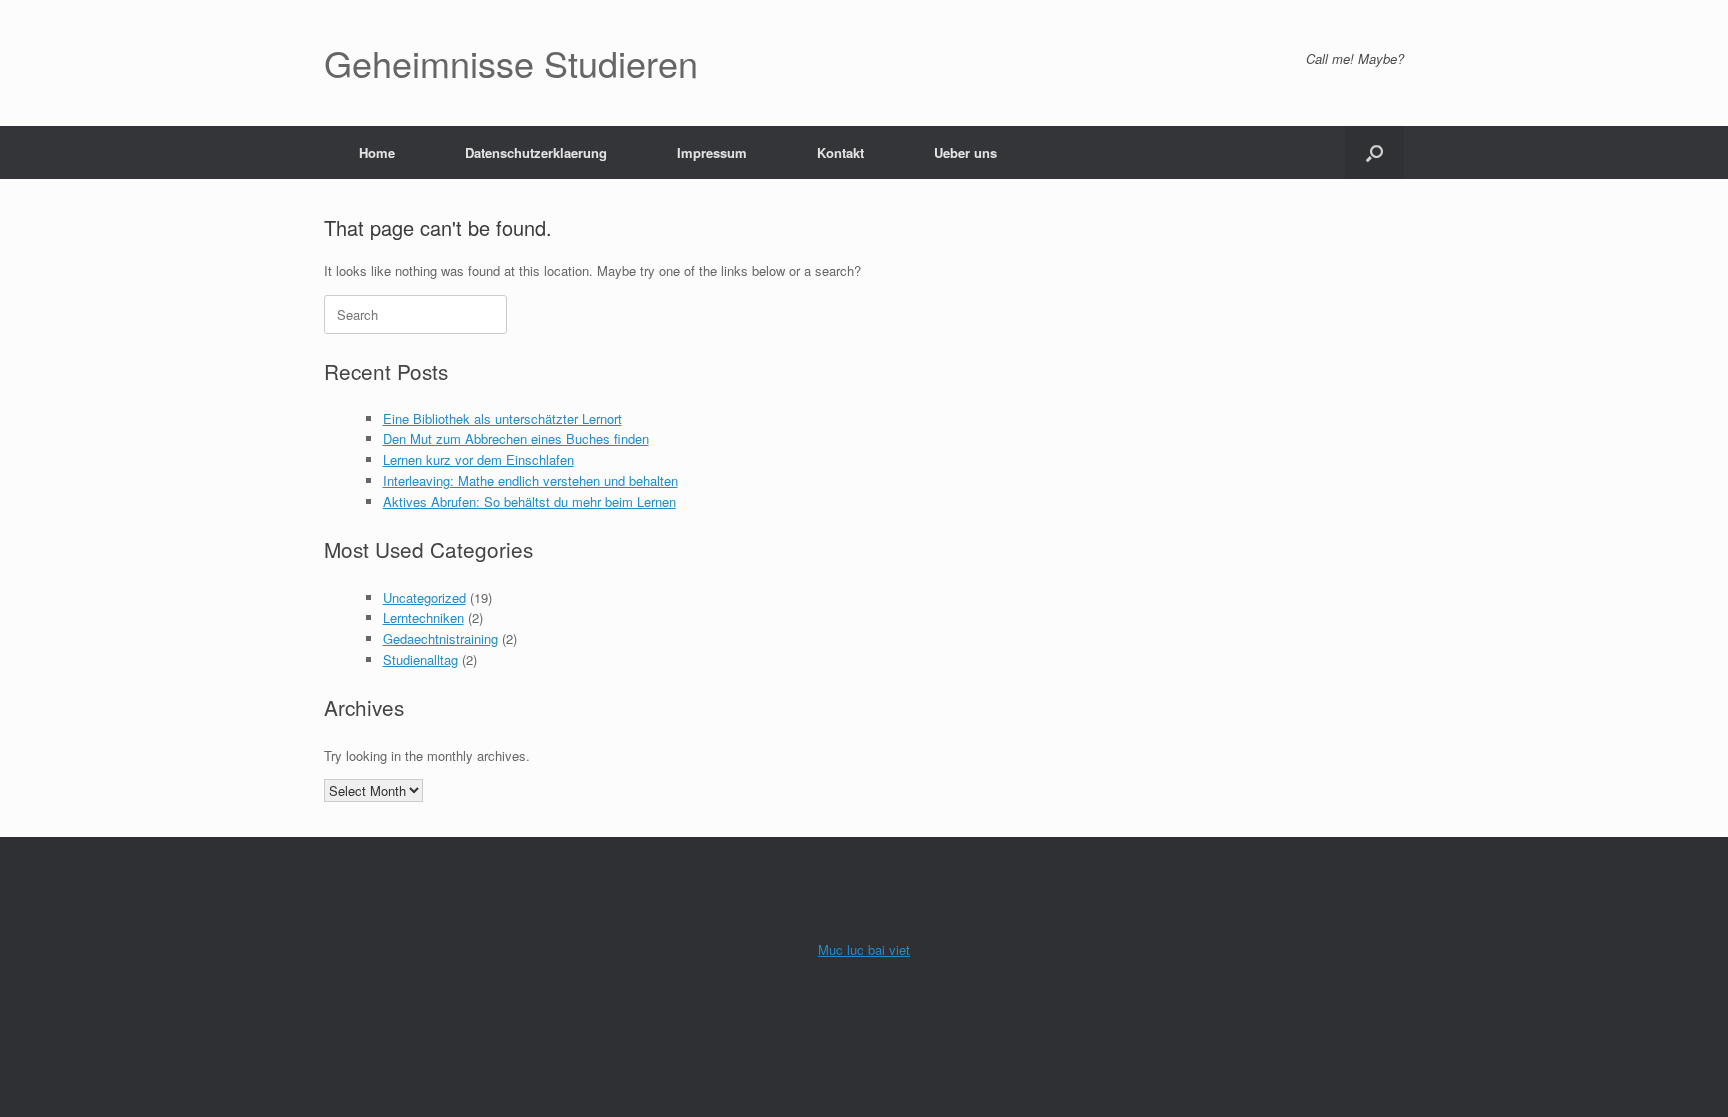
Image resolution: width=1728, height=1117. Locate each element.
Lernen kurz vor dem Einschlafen (478, 459)
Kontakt (840, 152)
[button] (1374, 152)
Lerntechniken (423, 617)
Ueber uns (965, 152)
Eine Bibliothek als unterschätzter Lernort (502, 418)
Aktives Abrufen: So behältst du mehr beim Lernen (529, 501)
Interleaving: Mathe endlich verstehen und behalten (530, 480)
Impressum (712, 152)
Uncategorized (424, 597)
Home (377, 152)
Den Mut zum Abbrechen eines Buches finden (516, 438)
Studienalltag (420, 659)
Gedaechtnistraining (440, 638)
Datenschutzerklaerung (536, 152)
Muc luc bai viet (864, 949)
